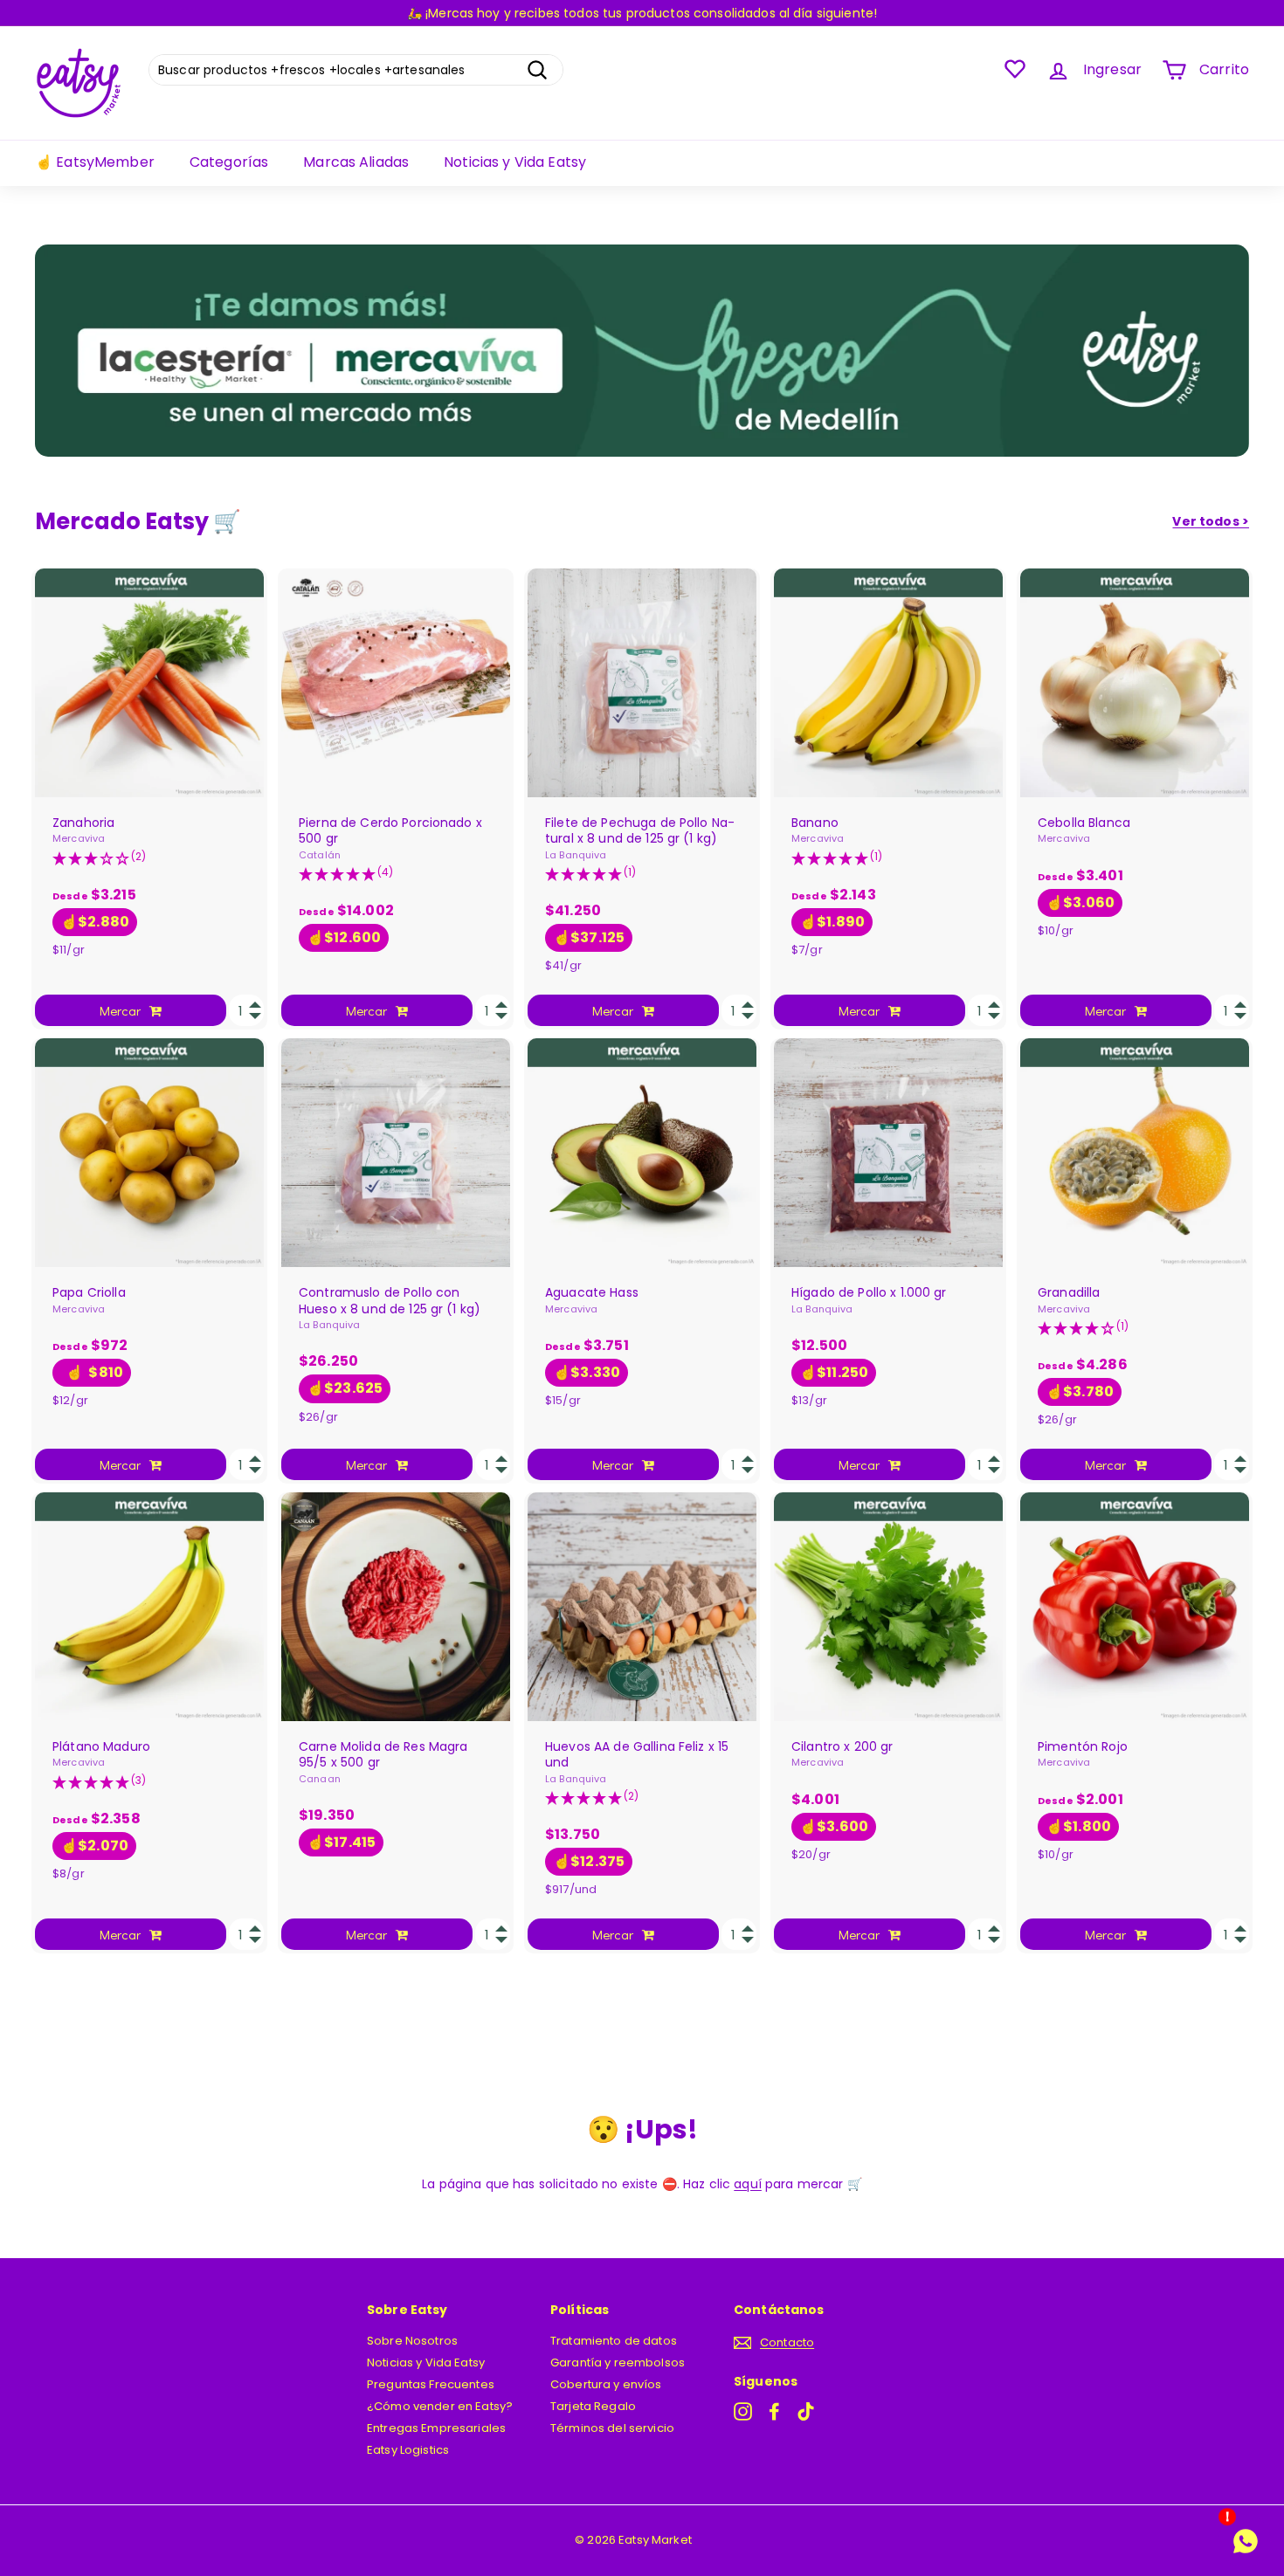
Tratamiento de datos (614, 2341)
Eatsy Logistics (408, 2450)
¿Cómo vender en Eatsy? (440, 2406)
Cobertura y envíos (606, 2384)
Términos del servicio (612, 2428)
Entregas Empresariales (436, 2428)
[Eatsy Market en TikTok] (806, 2411)
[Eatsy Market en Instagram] (743, 2411)
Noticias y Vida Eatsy (515, 162)
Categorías (229, 162)
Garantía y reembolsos (618, 2362)
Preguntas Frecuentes (431, 2384)
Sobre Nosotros (412, 2341)
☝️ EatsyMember (95, 162)
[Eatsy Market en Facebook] (774, 2411)
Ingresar (1112, 69)
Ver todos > (1211, 521)
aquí (748, 2184)
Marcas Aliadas (356, 162)
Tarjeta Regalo (593, 2406)
